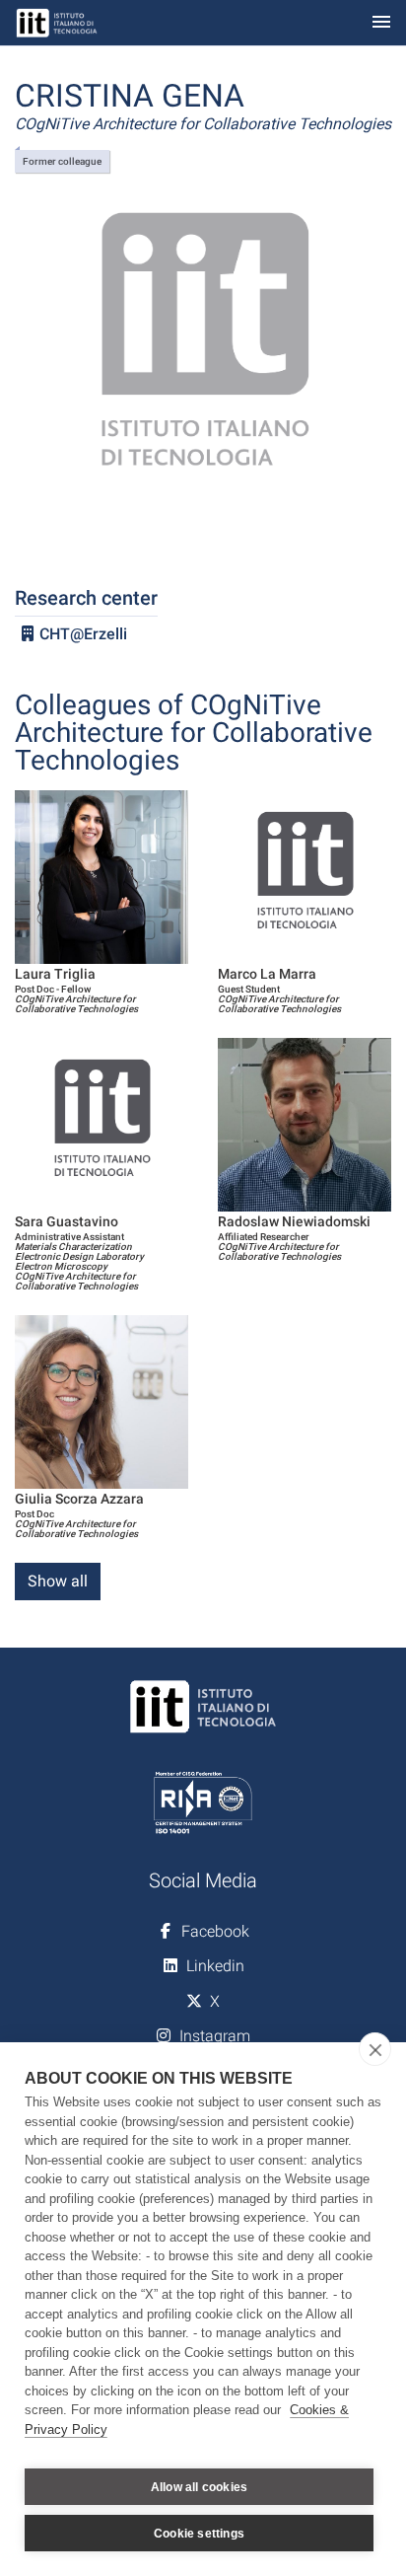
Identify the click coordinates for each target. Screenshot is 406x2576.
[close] (375, 2049)
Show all (58, 1581)
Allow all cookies (199, 2487)
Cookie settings (199, 2534)
